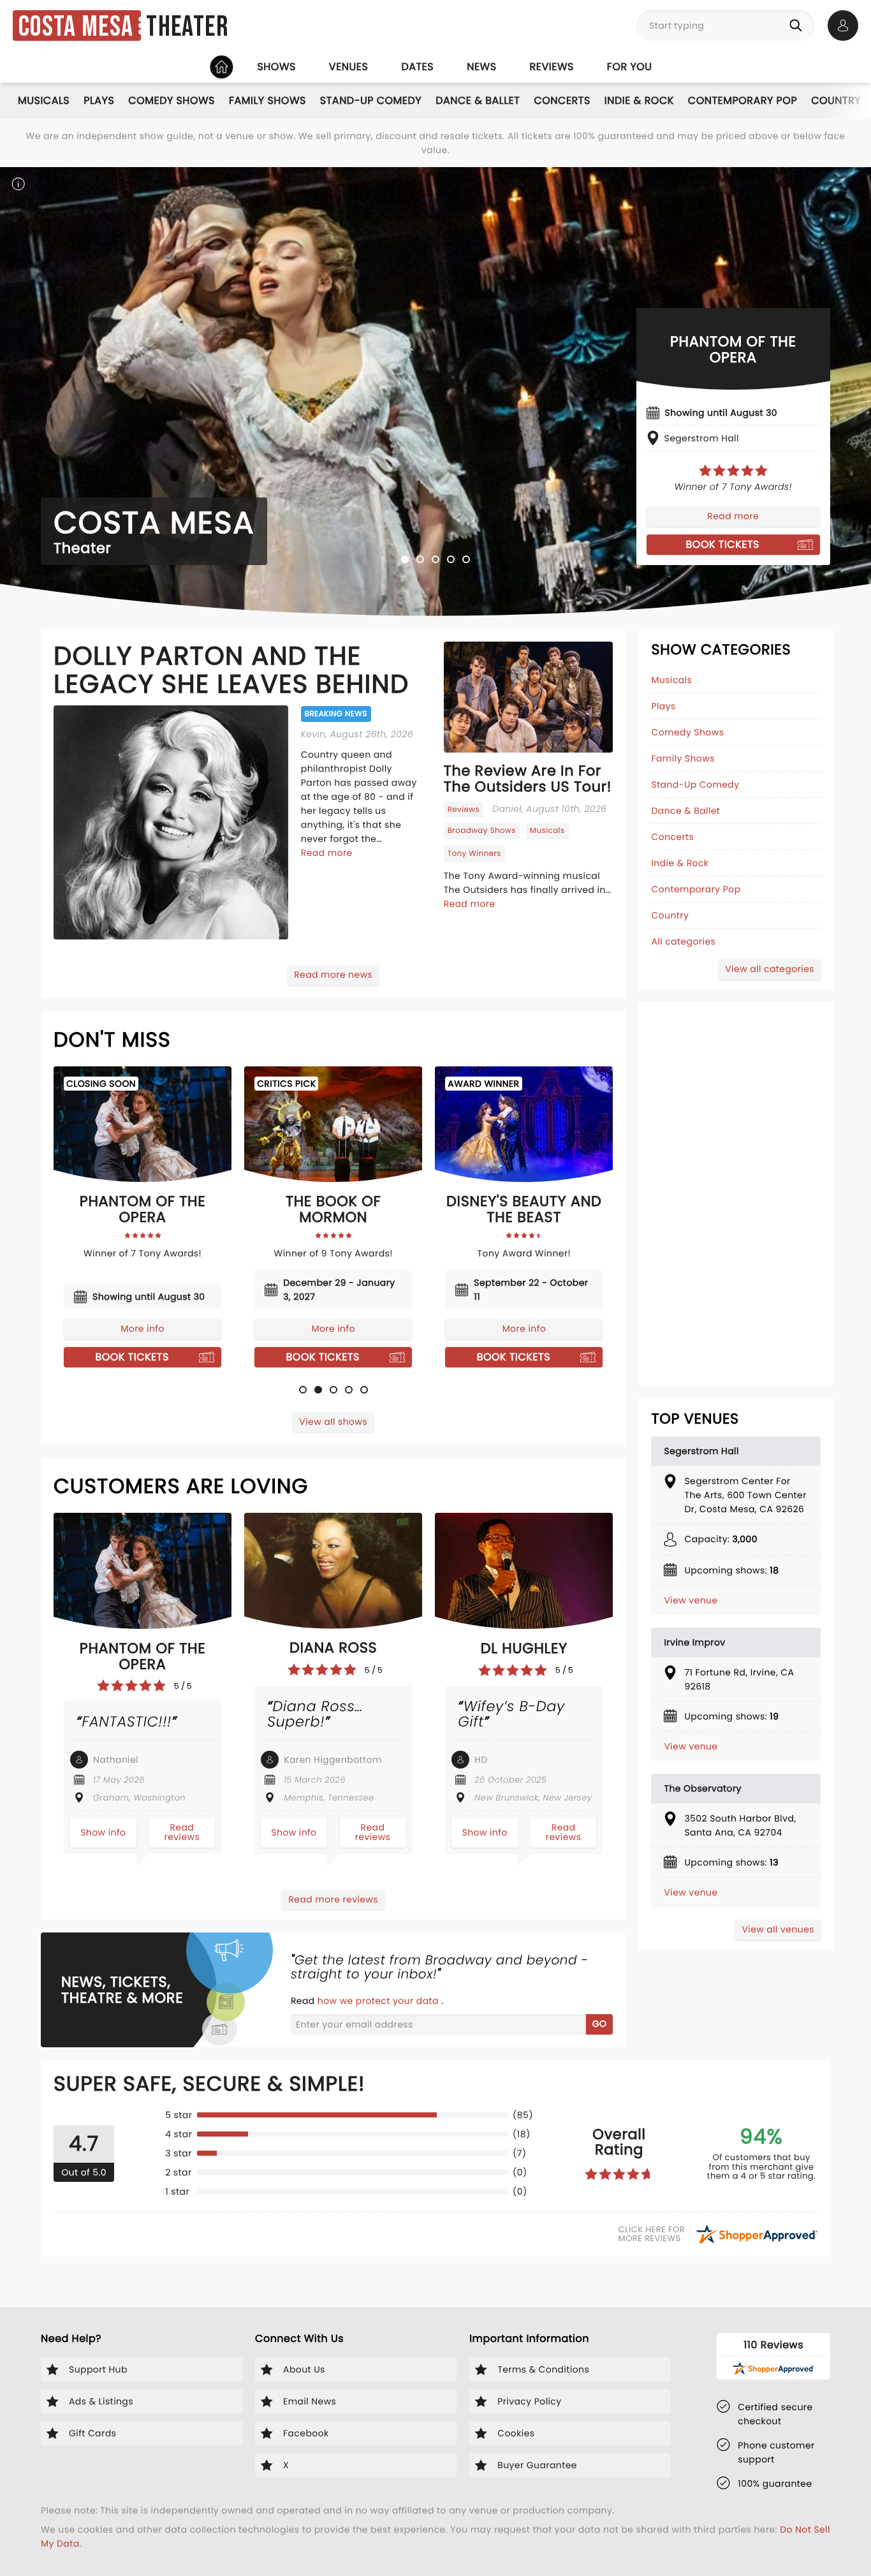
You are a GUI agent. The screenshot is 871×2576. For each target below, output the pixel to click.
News (481, 67)
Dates (417, 67)
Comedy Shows (172, 100)
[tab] (405, 559)
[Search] (798, 26)
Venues (349, 67)
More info (142, 1328)
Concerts (562, 100)
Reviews (552, 67)
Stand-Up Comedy (371, 100)
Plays (99, 100)
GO (600, 2024)
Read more (733, 516)
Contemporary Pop (743, 100)
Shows (276, 67)
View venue (691, 1600)
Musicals (44, 100)
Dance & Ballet (478, 100)
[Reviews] (733, 471)
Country (836, 100)
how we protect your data (379, 2001)
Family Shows (267, 100)
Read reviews (182, 1832)
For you (630, 67)
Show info (103, 1832)
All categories (683, 941)
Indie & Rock (639, 100)
